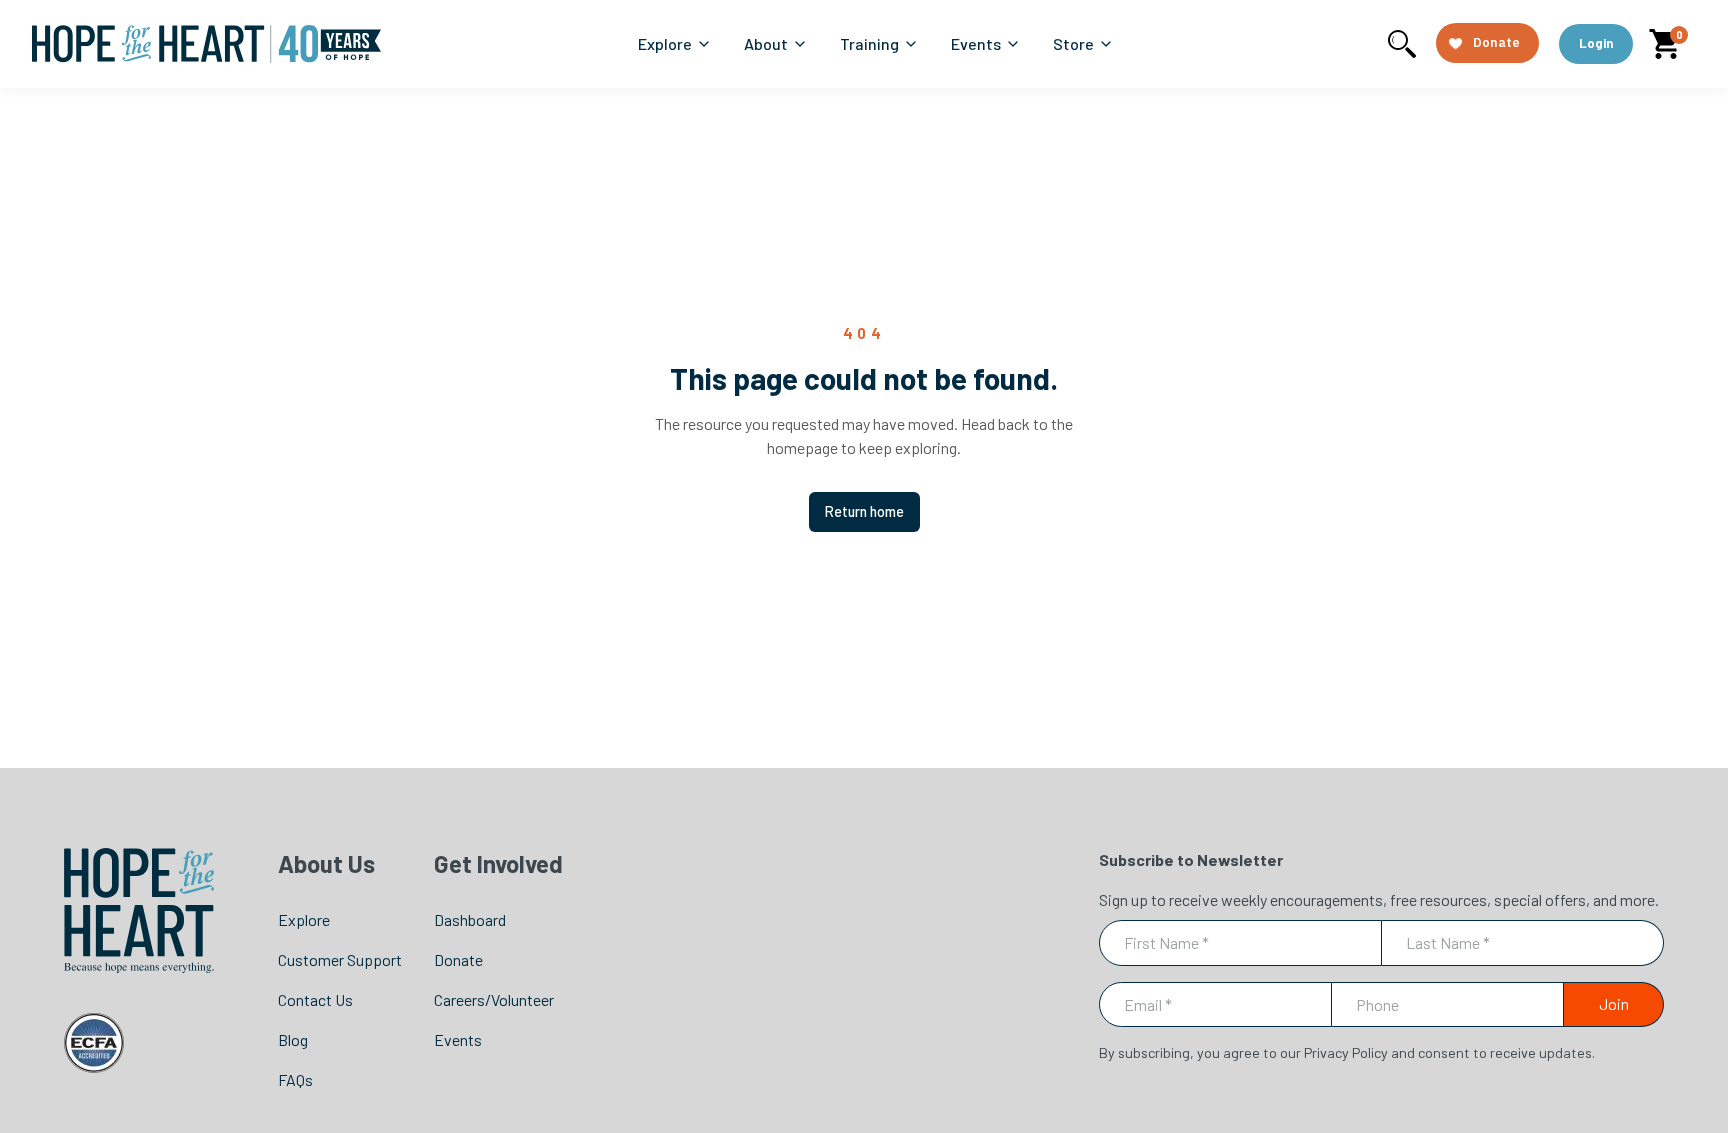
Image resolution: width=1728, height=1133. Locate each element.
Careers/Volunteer (494, 999)
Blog (293, 1039)
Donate (458, 959)
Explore (304, 919)
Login (1596, 43)
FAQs (295, 1079)
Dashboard (470, 919)
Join (1614, 1003)
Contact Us (315, 999)
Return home (864, 511)
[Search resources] (1402, 44)
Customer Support (340, 959)
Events (458, 1039)
